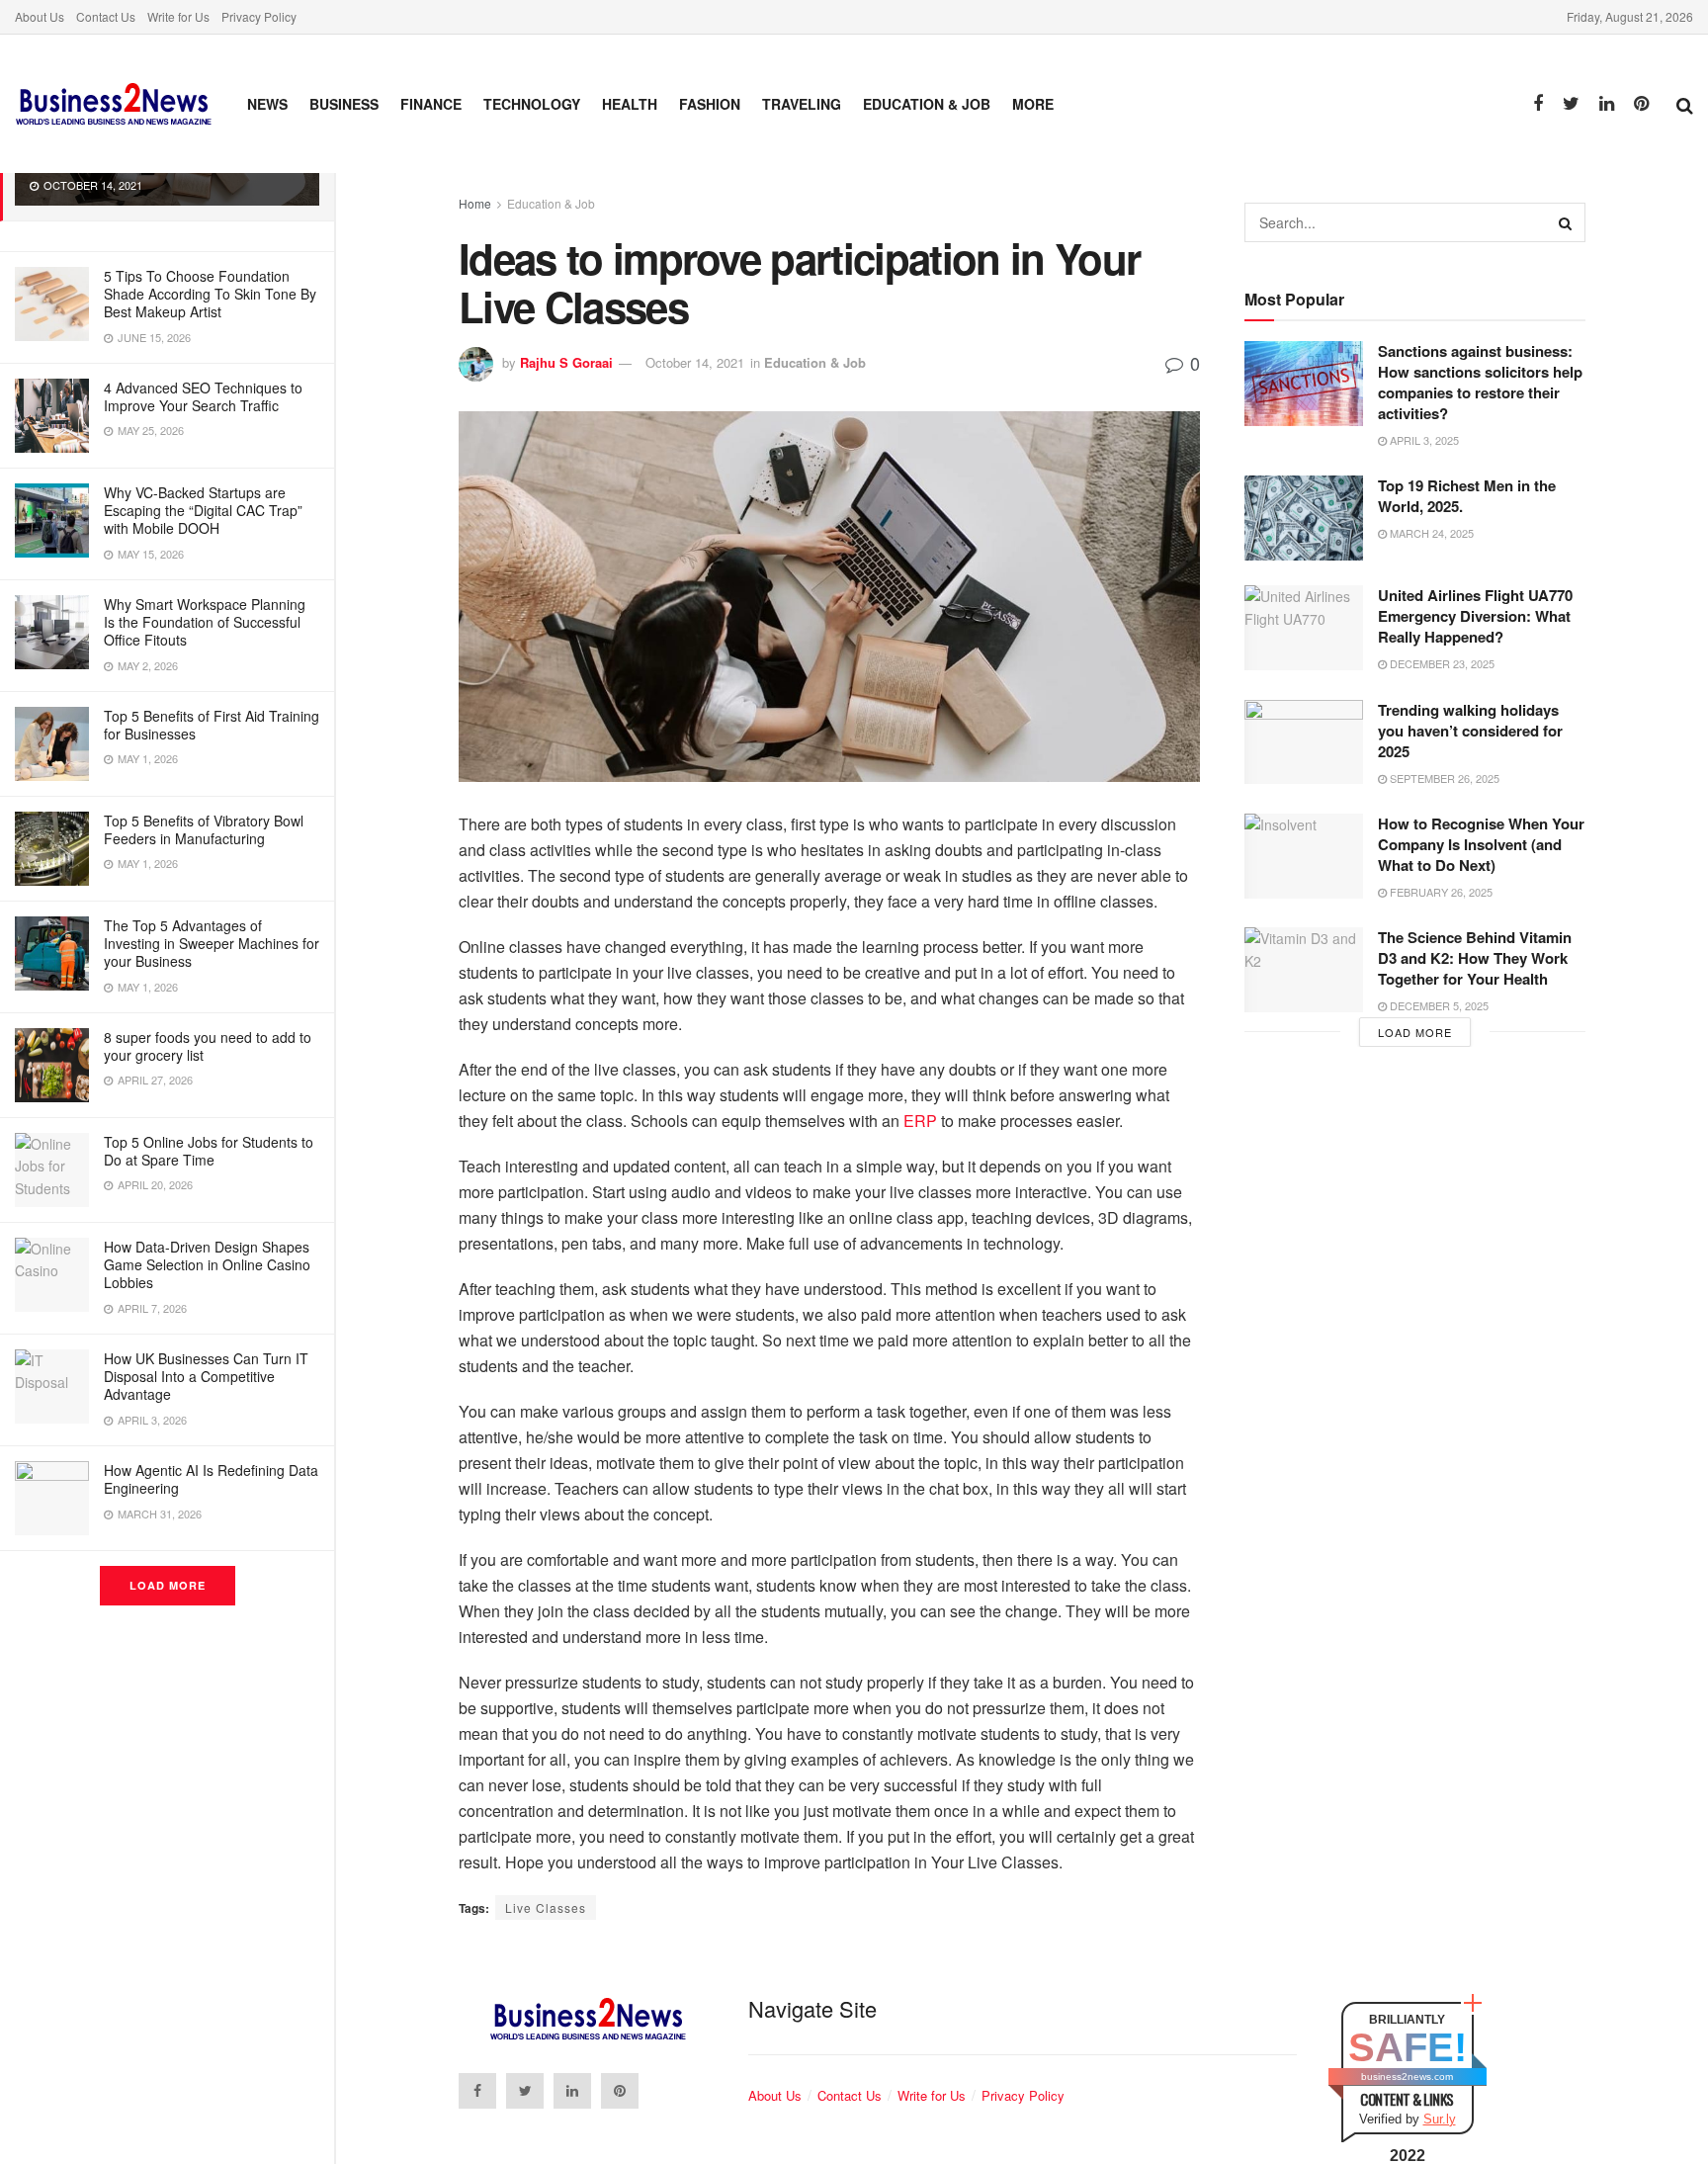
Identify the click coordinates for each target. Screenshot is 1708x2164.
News (267, 104)
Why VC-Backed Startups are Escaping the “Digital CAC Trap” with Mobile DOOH (203, 510)
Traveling (802, 104)
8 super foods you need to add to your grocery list (208, 1046)
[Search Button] (1566, 222)
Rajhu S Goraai (566, 362)
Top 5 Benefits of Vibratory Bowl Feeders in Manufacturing (204, 829)
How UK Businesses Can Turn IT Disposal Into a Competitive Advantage (206, 1376)
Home (475, 203)
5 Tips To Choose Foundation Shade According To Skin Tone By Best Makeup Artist (210, 294)
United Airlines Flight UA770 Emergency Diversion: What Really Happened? (1475, 616)
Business (344, 104)
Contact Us (106, 16)
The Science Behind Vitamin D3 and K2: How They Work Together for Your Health (1475, 958)
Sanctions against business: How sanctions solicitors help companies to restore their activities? (1480, 382)
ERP (922, 1121)
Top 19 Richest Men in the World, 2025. (1467, 496)
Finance (431, 104)
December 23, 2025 (1441, 663)
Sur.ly (1440, 2119)
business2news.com (1407, 2077)
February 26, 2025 (1440, 892)
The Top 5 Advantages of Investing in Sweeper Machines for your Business (212, 943)
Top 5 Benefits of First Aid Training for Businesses (212, 725)
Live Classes (546, 1907)
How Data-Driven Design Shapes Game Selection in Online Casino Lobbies (207, 1264)
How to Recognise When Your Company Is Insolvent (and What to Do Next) (1481, 844)
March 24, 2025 (1430, 533)
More (1033, 104)
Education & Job (927, 104)
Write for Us (178, 16)
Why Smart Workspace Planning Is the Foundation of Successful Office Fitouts (205, 622)
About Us (40, 16)
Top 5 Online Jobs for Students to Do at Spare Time (209, 1151)
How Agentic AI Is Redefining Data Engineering (211, 1479)
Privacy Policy (259, 16)
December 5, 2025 (1438, 1005)
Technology (532, 104)
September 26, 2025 (1443, 778)
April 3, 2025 (1423, 440)
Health (630, 104)
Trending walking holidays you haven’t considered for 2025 (1470, 731)
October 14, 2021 (695, 362)
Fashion (710, 104)
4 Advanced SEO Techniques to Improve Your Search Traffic (203, 396)
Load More (168, 1585)
